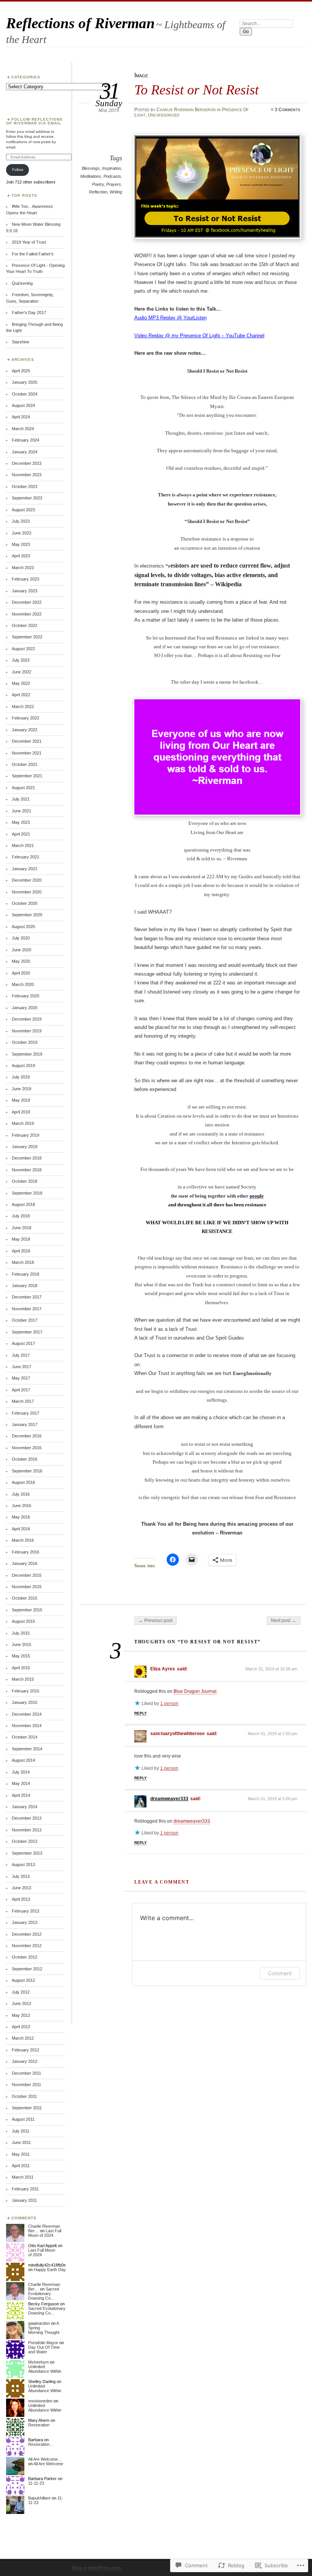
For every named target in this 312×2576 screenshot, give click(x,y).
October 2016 (25, 1459)
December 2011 (26, 2073)
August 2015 (23, 1621)
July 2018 (21, 1216)
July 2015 (21, 1633)
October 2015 (25, 1598)
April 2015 (21, 1668)
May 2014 (21, 1783)
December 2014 (27, 1714)
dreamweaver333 (169, 1799)
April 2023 (21, 556)
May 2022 (21, 683)
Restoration (39, 2425)
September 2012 (27, 1969)
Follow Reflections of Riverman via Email (34, 121)
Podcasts (112, 176)
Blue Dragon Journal (195, 1691)
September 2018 (27, 1193)
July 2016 (21, 1494)
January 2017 (25, 1424)
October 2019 (25, 1042)
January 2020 (25, 1008)
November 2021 (27, 753)
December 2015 (27, 1575)
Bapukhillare (39, 2498)
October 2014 (25, 1737)
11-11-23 (36, 2483)
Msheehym (38, 2362)
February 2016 (25, 1552)
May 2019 (21, 1100)
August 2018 (23, 1204)
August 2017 (23, 1343)
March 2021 (23, 845)
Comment (280, 1973)
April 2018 (21, 1251)
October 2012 (25, 1957)
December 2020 (27, 880)
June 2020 (21, 950)
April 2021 (21, 834)
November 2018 (27, 1170)
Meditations (91, 176)
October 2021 (25, 764)
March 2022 (23, 707)
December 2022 (27, 602)
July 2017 (21, 1355)
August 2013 (23, 1865)
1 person (169, 1704)
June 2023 (21, 533)
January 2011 (24, 2200)
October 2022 (25, 625)
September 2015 (27, 1610)
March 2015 (23, 1679)
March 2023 (23, 568)
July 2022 (21, 660)
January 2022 (25, 730)
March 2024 (23, 429)
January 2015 (25, 1702)
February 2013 (25, 1911)
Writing (116, 192)
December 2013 (27, 1818)
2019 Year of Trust (29, 242)
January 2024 (25, 452)
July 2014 (21, 1772)
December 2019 (27, 1019)
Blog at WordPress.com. (97, 2568)
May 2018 (21, 1239)
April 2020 (21, 973)
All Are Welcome (48, 2464)
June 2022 (21, 672)
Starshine (21, 342)
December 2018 (27, 1158)
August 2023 (23, 510)
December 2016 (27, 1436)
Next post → (283, 1621)
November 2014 (27, 1726)
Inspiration (111, 168)
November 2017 (27, 1309)
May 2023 (21, 544)
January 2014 (25, 1807)
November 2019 (27, 1031)
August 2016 (23, 1482)
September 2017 (27, 1332)
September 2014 (27, 1749)
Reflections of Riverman (80, 23)
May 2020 (21, 961)
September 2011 (27, 2108)
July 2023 (21, 521)
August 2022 (23, 649)
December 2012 (27, 1934)
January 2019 (25, 1147)
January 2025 (25, 382)
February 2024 (25, 440)
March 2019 (23, 1123)
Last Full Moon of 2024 (45, 2233)
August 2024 (23, 405)
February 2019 (25, 1135)
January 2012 (25, 2061)
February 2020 (25, 996)
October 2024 (25, 394)
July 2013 (21, 1876)
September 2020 (27, 915)
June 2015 (21, 1644)
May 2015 (21, 1656)
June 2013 (21, 1888)
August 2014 (23, 1760)
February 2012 (25, 2050)
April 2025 (21, 371)
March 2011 (23, 2177)
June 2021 (21, 811)
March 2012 (23, 2038)
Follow (18, 170)
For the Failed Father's (33, 254)
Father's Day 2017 (29, 313)
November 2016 (27, 1448)
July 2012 (21, 1992)
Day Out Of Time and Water (44, 2350)
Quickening (22, 283)
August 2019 (23, 1065)
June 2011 (21, 2142)
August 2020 (23, 927)
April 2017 (21, 1390)
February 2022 (25, 718)
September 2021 (27, 776)
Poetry (98, 184)
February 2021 (25, 857)
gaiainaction (39, 2323)
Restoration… (41, 2444)
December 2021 (27, 741)
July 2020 (21, 938)
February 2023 (25, 579)
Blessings (91, 168)
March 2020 (23, 984)
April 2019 (21, 1112)
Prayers (114, 184)
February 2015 (25, 1691)
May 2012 (21, 2015)
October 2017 (25, 1320)
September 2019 (27, 1054)
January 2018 (25, 1286)
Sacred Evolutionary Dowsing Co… (44, 2294)
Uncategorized (164, 115)
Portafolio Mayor (43, 2343)
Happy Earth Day (50, 2270)
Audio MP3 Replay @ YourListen (170, 318)
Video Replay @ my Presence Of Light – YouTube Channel (199, 336)
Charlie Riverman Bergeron (186, 110)
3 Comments (287, 110)
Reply (141, 1713)
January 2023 (25, 591)
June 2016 (21, 1506)
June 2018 (21, 1228)
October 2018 (25, 1181)
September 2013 (27, 1853)
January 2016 (25, 1563)
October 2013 (25, 1841)
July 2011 (21, 2131)
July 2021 (21, 799)
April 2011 (21, 2166)
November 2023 (27, 475)
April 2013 (21, 1899)
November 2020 (27, 892)
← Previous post (155, 1621)
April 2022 (21, 695)
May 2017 (21, 1378)
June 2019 (21, 1089)
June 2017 (21, 1367)
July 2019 (21, 1077)
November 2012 (27, 1946)
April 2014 (21, 1795)
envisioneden (40, 2401)
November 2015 (27, 1587)
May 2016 (21, 1517)
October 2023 (25, 486)
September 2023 (27, 498)
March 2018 (23, 1262)
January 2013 (25, 1922)
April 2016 (21, 1529)
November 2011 (26, 2085)
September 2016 (27, 1471)
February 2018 (25, 1274)
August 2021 (23, 788)
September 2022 (27, 637)
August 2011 (23, 2119)
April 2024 (21, 417)
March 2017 (23, 1401)
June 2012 (21, 2003)
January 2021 (25, 869)
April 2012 (21, 2027)
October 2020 (25, 903)
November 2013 (27, 1830)
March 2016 (23, 1540)
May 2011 (21, 2154)
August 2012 (23, 1980)
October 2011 (24, 2096)
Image (141, 75)
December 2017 (27, 1297)
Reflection (98, 192)
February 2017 (25, 1413)
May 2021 (21, 822)
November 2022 (27, 614)
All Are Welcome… (45, 2459)
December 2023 (27, 463)
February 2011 (25, 2189)
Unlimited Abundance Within (45, 2369)
